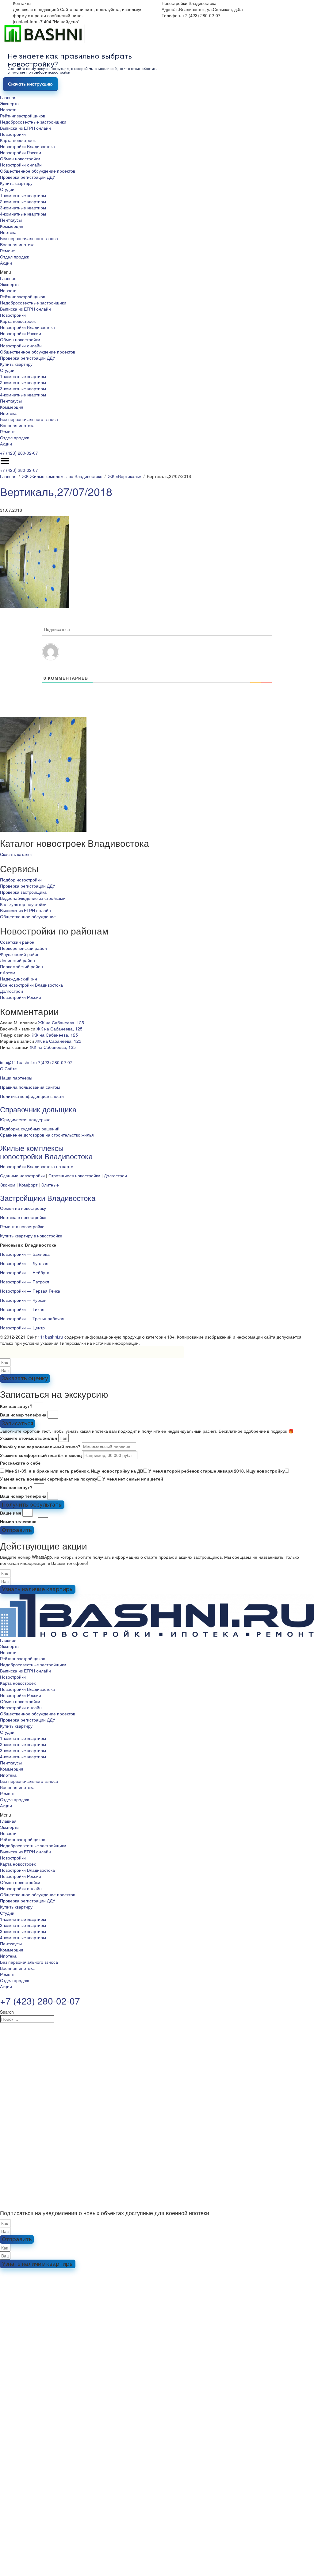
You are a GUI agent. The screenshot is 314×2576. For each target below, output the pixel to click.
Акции (6, 263)
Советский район (17, 942)
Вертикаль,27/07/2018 (56, 491)
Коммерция (12, 226)
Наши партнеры (16, 1078)
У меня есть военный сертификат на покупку (49, 1479)
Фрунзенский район (20, 954)
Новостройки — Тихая (22, 1309)
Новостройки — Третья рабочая (32, 1318)
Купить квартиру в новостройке (31, 1236)
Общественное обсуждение (28, 916)
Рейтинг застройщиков (23, 116)
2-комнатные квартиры (23, 201)
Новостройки (13, 134)
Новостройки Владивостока (27, 146)
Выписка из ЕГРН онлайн (25, 128)
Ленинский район (17, 960)
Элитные (50, 1185)
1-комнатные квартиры (23, 195)
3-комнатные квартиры (23, 208)
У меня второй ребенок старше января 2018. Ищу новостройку (217, 1471)
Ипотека (8, 232)
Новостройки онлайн (21, 165)
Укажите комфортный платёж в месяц (41, 1455)
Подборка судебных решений (30, 1129)
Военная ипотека (17, 244)
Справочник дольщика (38, 1109)
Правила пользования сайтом (30, 1087)
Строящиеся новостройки (74, 1175)
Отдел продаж (14, 257)
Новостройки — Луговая (24, 1263)
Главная (8, 97)
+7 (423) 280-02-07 (19, 453)
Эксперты (10, 103)
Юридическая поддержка (25, 1119)
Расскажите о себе (20, 1463)
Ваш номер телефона (23, 1415)
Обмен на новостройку (23, 1208)
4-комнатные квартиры (23, 214)
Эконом (8, 1185)
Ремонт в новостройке (22, 1226)
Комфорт (28, 1185)
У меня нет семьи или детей (133, 1479)
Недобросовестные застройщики (33, 122)
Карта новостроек (18, 140)
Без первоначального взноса (29, 238)
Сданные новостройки (22, 1175)
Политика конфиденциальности (32, 1096)
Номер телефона (18, 1521)
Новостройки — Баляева (25, 1254)
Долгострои (11, 991)
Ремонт (7, 250)
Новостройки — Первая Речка (30, 1291)
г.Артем (8, 973)
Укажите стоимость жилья (29, 1438)
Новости (8, 109)
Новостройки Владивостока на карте (37, 1166)
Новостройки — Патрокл (25, 1282)
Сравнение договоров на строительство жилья (47, 1135)
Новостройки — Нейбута (25, 1272)
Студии (7, 189)
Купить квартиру (16, 183)
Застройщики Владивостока (48, 1198)
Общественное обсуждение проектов (38, 171)
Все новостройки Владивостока (31, 985)
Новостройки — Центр (22, 1328)
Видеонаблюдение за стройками (33, 898)
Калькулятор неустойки (23, 904)
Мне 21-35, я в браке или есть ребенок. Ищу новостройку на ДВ (74, 1471)
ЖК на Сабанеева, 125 (61, 1022)
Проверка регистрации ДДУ (28, 177)
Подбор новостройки (21, 880)
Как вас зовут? (16, 1406)
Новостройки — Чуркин (23, 1300)
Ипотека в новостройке (23, 1217)
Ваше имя (11, 1513)
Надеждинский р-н (19, 979)
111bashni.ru (50, 1337)
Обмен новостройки (20, 159)
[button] (157, 272)
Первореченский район (23, 948)
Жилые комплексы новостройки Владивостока (46, 1152)
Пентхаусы (11, 220)
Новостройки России (21, 152)
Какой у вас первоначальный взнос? (40, 1447)
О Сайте (8, 1068)
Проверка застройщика (23, 892)
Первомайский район (21, 966)
